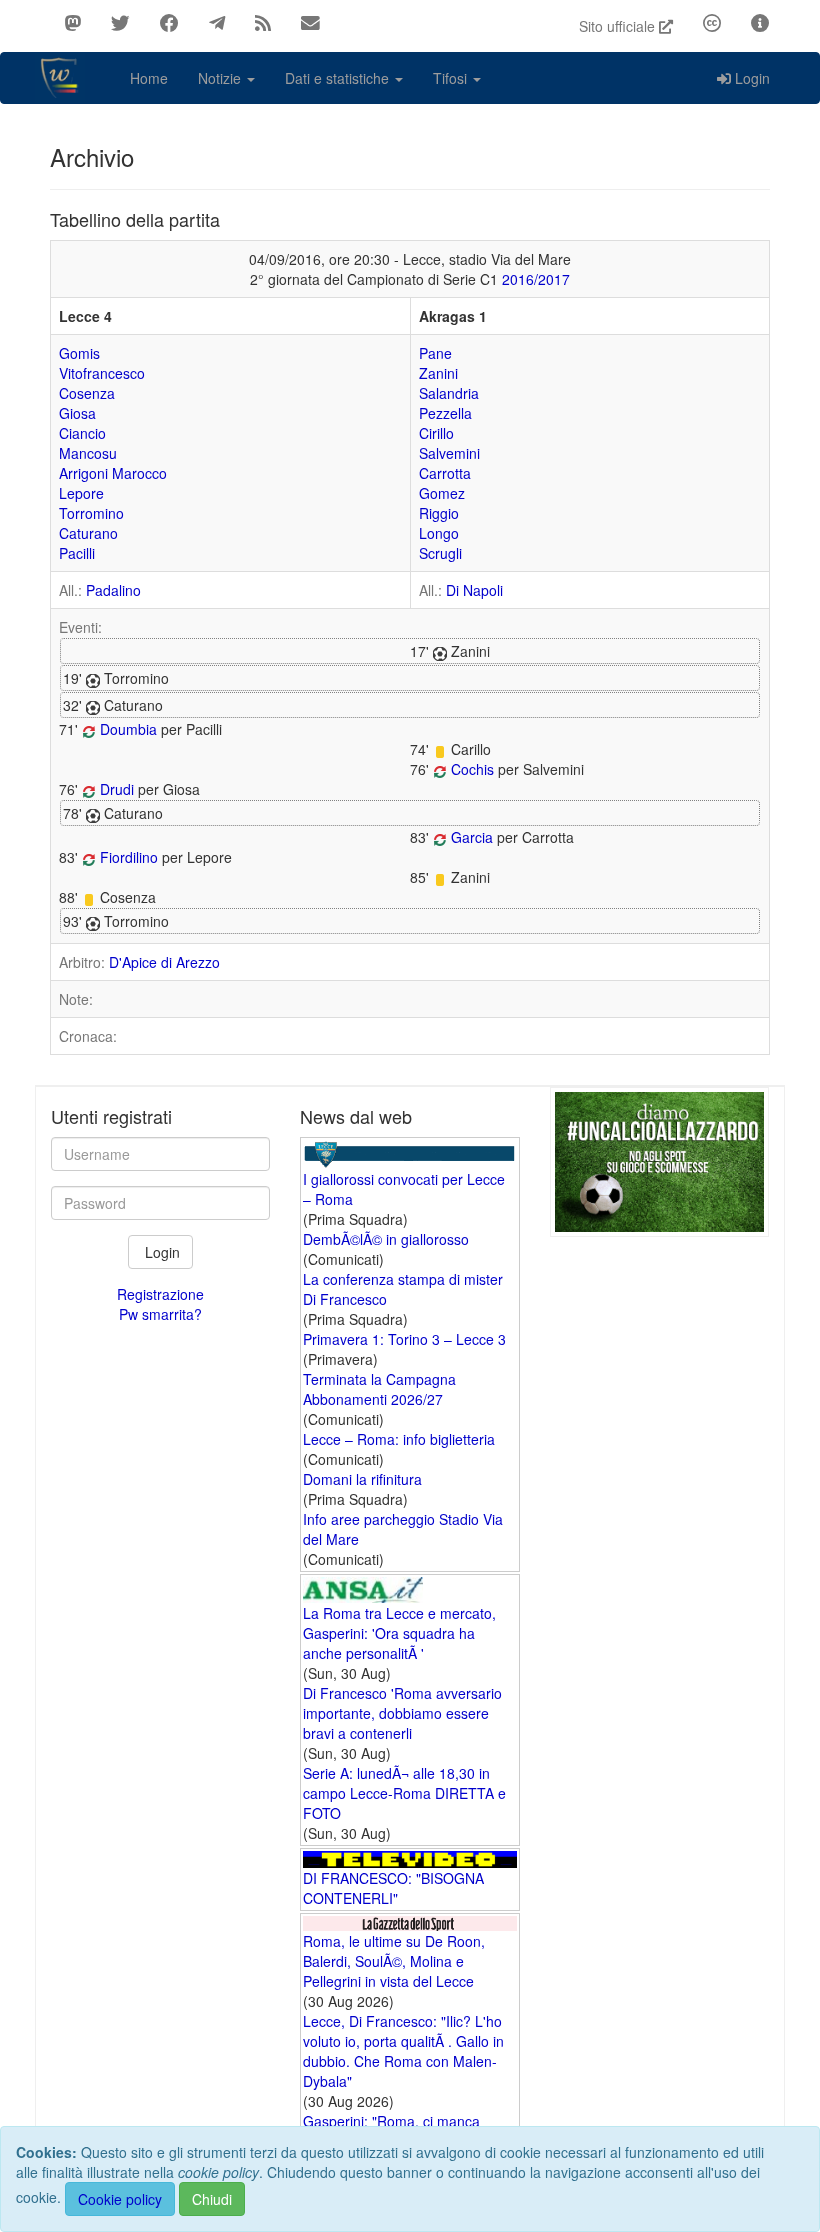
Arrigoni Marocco (113, 473)
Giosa (77, 413)
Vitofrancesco (102, 373)
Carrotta (445, 473)
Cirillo (436, 433)
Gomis (79, 353)
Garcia (472, 837)
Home (149, 78)
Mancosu (88, 453)
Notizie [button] (221, 78)
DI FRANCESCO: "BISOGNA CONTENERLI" (393, 1888)
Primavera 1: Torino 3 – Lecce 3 (404, 1339)
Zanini (438, 373)
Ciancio (82, 433)
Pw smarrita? (160, 1314)
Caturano (88, 533)
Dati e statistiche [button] (339, 78)
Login (752, 78)
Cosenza (87, 393)
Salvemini (449, 453)
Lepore (81, 493)
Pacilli (77, 553)
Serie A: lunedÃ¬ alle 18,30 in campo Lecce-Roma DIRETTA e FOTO (404, 1793)
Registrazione (160, 1294)
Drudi (117, 789)
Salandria (449, 393)
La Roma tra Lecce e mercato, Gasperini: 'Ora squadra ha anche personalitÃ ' (399, 1633)
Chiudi (212, 2199)
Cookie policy (120, 2199)
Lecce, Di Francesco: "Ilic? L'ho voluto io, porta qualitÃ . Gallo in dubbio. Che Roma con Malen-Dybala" (403, 2051)
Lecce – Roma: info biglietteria (399, 1439)
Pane (435, 353)
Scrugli (440, 553)
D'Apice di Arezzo (164, 962)
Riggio (439, 513)
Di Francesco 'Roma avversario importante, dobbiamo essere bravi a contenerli (402, 1713)
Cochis (472, 769)
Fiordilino (129, 857)
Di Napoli (474, 590)
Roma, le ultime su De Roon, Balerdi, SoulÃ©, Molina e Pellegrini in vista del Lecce (394, 1961)
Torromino (91, 513)
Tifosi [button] (452, 78)
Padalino (113, 590)
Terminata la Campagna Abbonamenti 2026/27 (379, 1389)
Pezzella (445, 413)
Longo (439, 533)
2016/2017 (536, 279)
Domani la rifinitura (362, 1479)
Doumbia (128, 729)
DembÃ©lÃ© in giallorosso (386, 1239)
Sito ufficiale (619, 26)
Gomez (442, 493)
